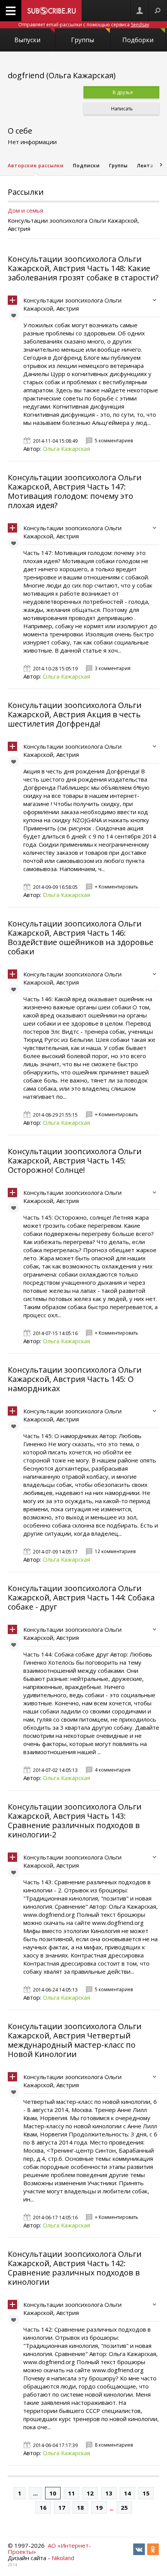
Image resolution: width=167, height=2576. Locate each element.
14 (127, 2493)
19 (99, 2507)
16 (43, 2507)
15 (146, 2493)
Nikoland (63, 2558)
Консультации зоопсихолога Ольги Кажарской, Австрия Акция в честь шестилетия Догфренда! (75, 714)
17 (62, 2507)
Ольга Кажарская (66, 449)
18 (80, 2507)
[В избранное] (16, 317)
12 (90, 2493)
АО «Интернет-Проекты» (49, 2549)
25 (124, 2507)
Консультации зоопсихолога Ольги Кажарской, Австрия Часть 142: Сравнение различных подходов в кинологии (75, 2268)
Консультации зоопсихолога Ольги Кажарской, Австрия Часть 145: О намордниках (75, 1379)
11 (71, 2493)
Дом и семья (25, 210)
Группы (83, 40)
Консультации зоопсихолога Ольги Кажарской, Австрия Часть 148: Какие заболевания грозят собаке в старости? (83, 268)
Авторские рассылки (36, 166)
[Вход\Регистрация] (139, 11)
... (35, 2493)
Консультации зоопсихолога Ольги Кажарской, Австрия (72, 304)
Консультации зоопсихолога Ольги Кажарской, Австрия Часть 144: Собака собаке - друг (81, 1597)
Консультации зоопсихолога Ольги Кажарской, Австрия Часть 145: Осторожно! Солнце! (75, 1161)
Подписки (86, 166)
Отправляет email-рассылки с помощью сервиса (84, 25)
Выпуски (27, 40)
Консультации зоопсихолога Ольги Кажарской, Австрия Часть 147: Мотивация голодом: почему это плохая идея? (75, 491)
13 (109, 2493)
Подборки (138, 40)
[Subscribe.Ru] (51, 11)
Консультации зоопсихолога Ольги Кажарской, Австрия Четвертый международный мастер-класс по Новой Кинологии (75, 2040)
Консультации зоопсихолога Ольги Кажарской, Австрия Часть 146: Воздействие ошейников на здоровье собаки (81, 937)
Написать (121, 109)
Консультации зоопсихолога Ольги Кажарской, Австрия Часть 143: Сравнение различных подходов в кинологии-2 (75, 1821)
